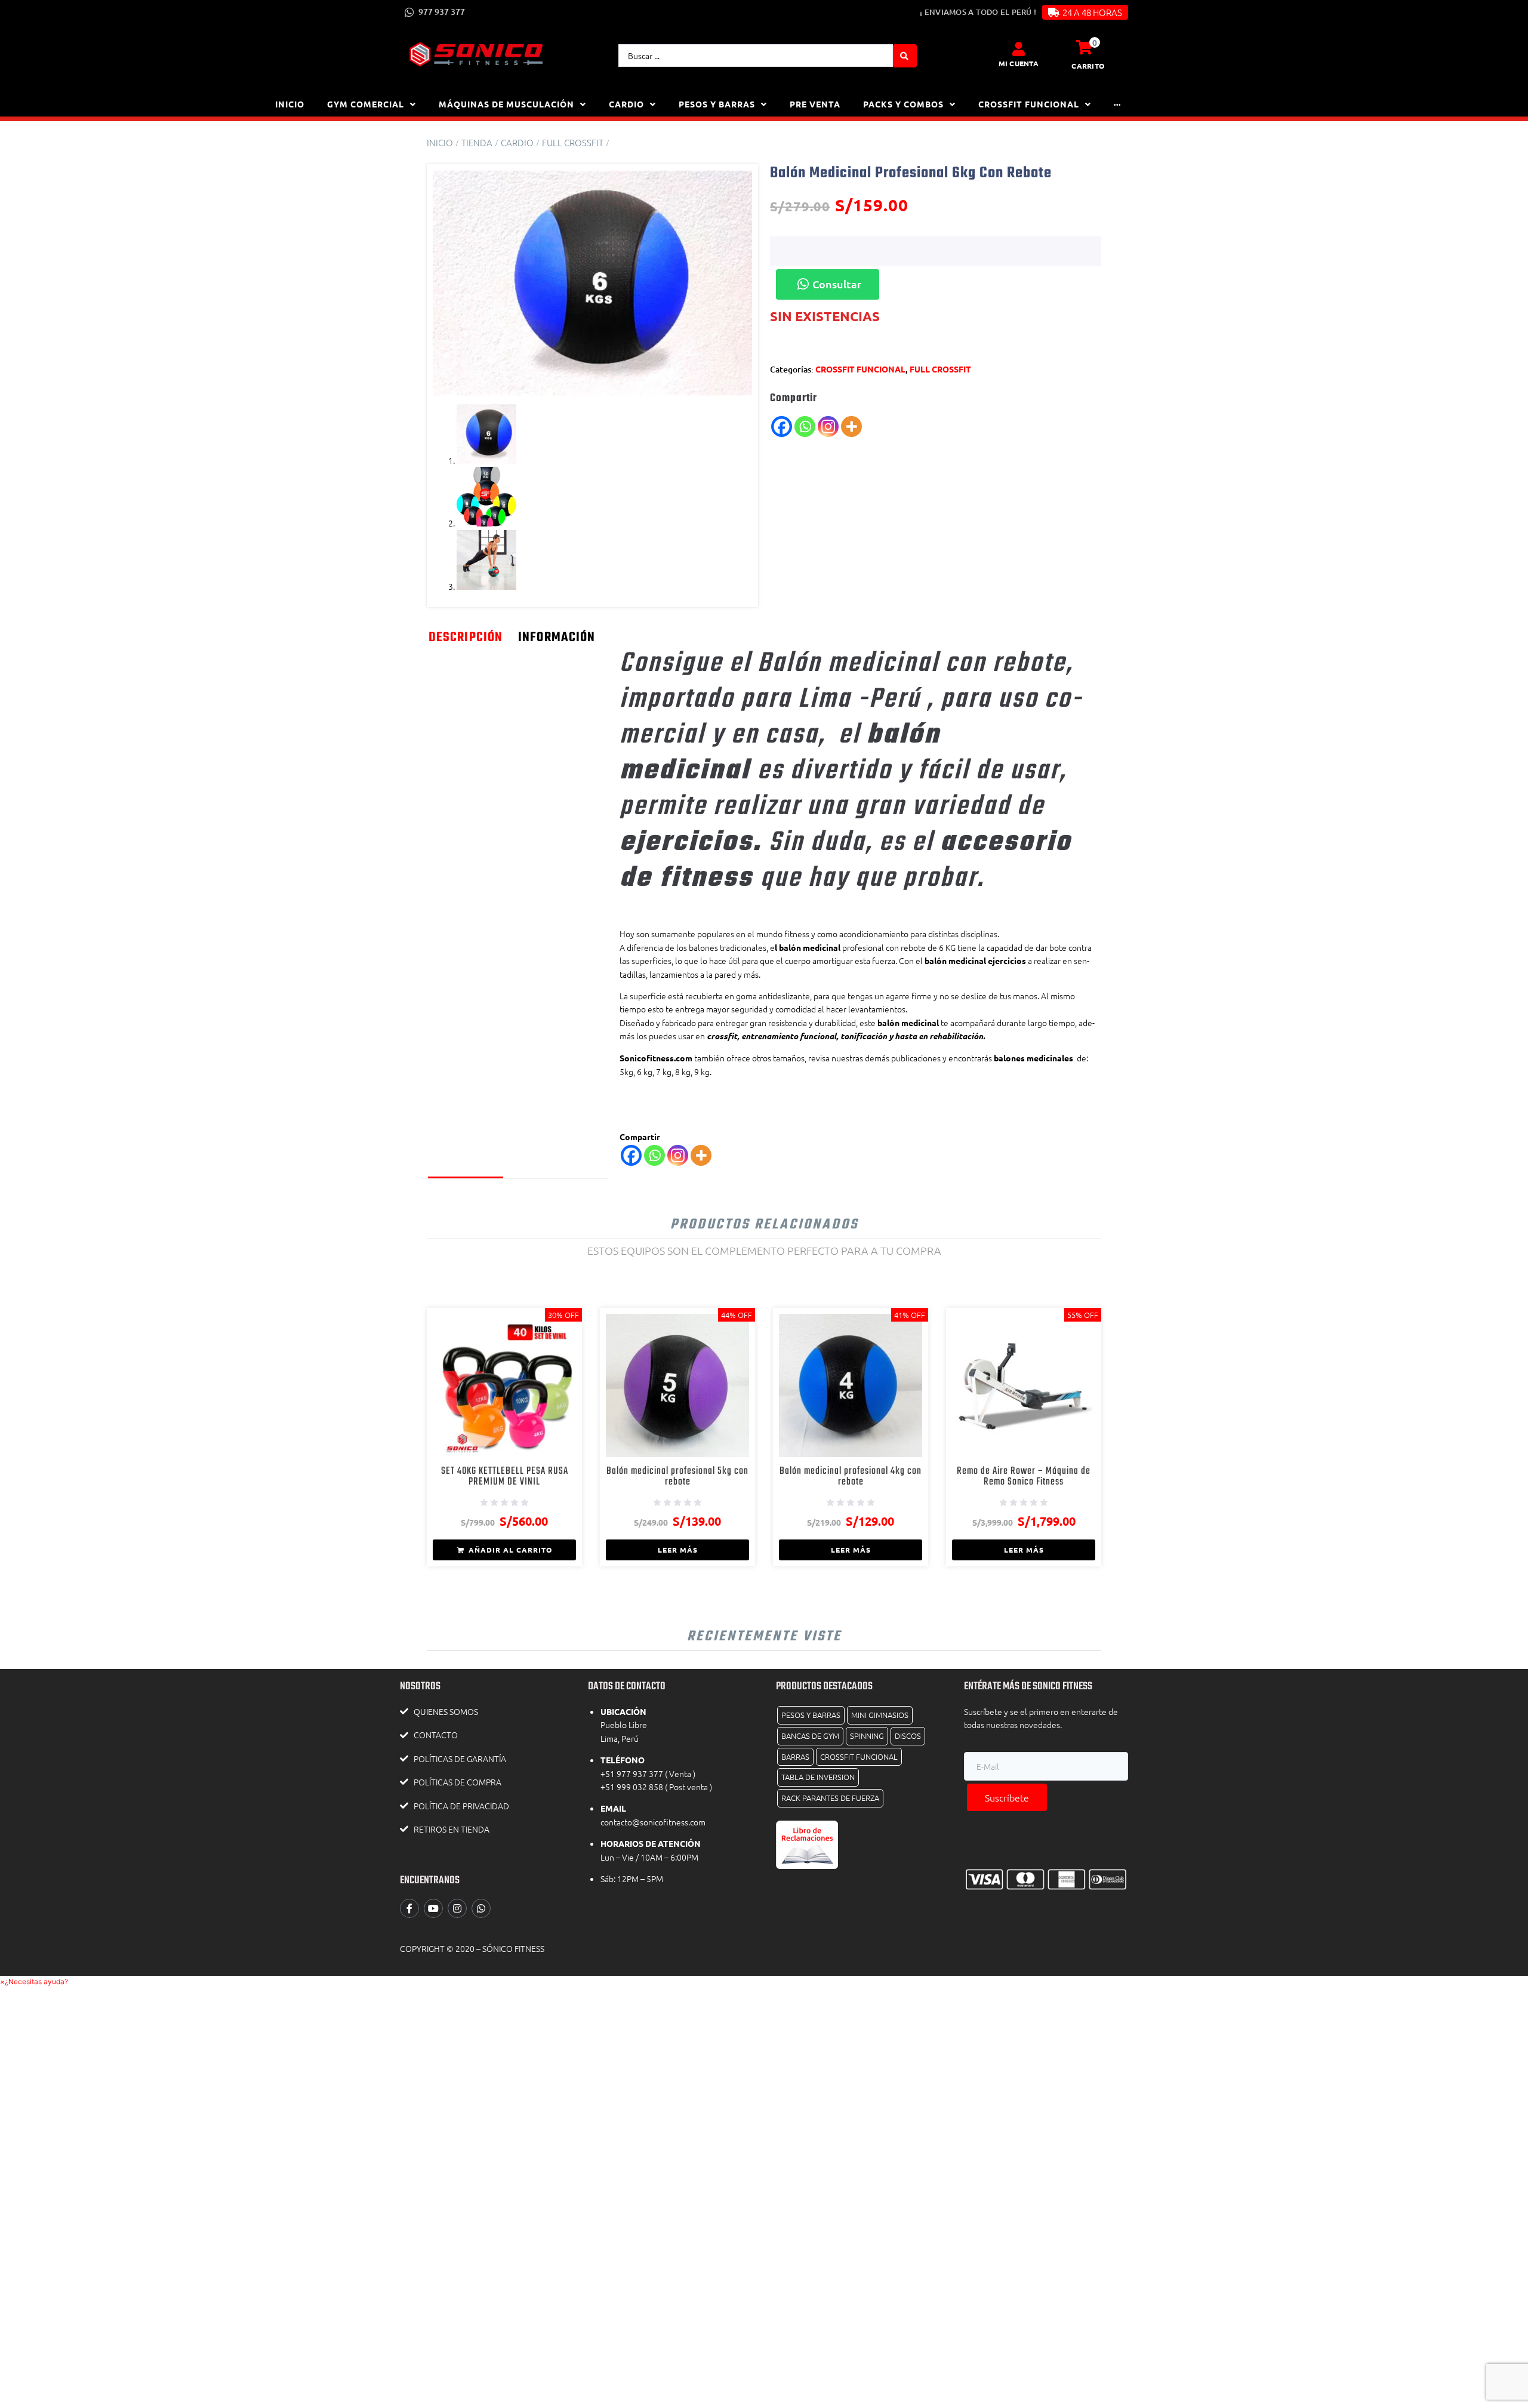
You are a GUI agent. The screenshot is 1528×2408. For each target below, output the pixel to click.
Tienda (477, 142)
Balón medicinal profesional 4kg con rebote (851, 1476)
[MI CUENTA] (1018, 49)
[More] (851, 427)
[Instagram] (828, 427)
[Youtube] (433, 1908)
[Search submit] (905, 56)
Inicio (440, 142)
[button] (34, 1981)
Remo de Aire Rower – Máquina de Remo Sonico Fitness (1024, 1476)
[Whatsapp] (805, 427)
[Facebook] (782, 427)
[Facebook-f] (409, 1908)
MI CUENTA (1019, 63)
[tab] (466, 902)
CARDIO (517, 142)
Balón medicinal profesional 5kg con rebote (677, 1476)
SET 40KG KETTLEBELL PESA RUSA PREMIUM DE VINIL (505, 1476)
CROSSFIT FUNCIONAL (860, 369)
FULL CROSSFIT (573, 142)
